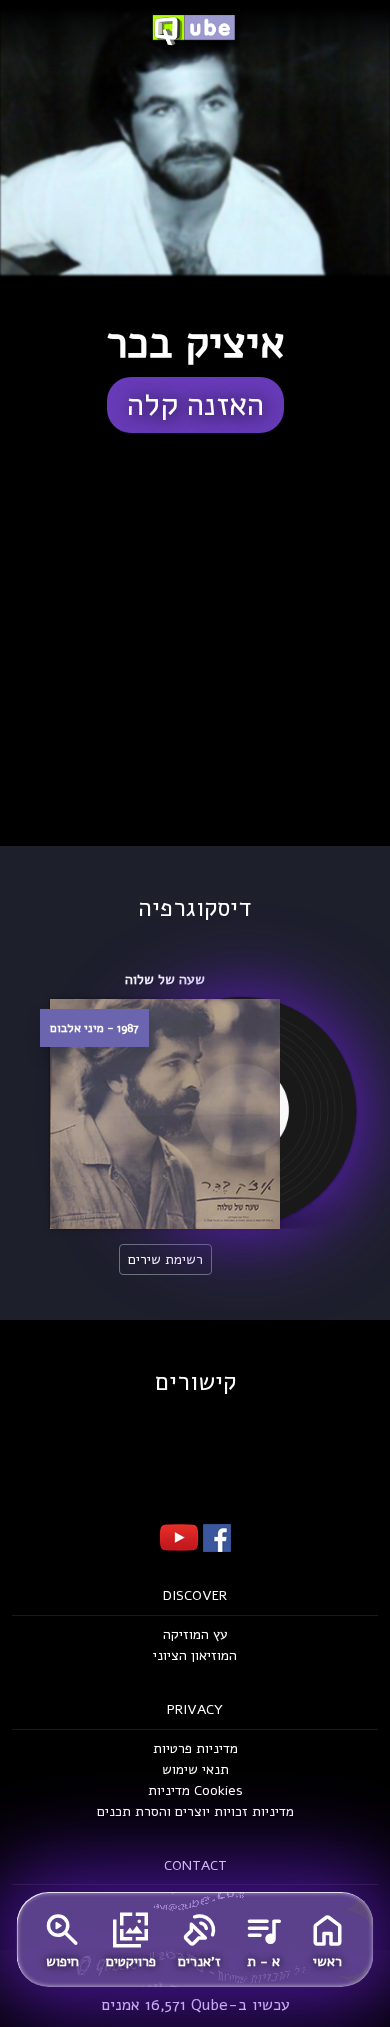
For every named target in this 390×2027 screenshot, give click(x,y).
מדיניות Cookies (195, 1790)
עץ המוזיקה (195, 1634)
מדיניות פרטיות (195, 1748)
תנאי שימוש (195, 1769)
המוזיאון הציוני (195, 1655)
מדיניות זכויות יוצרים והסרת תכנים (195, 1811)
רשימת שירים (165, 1259)
